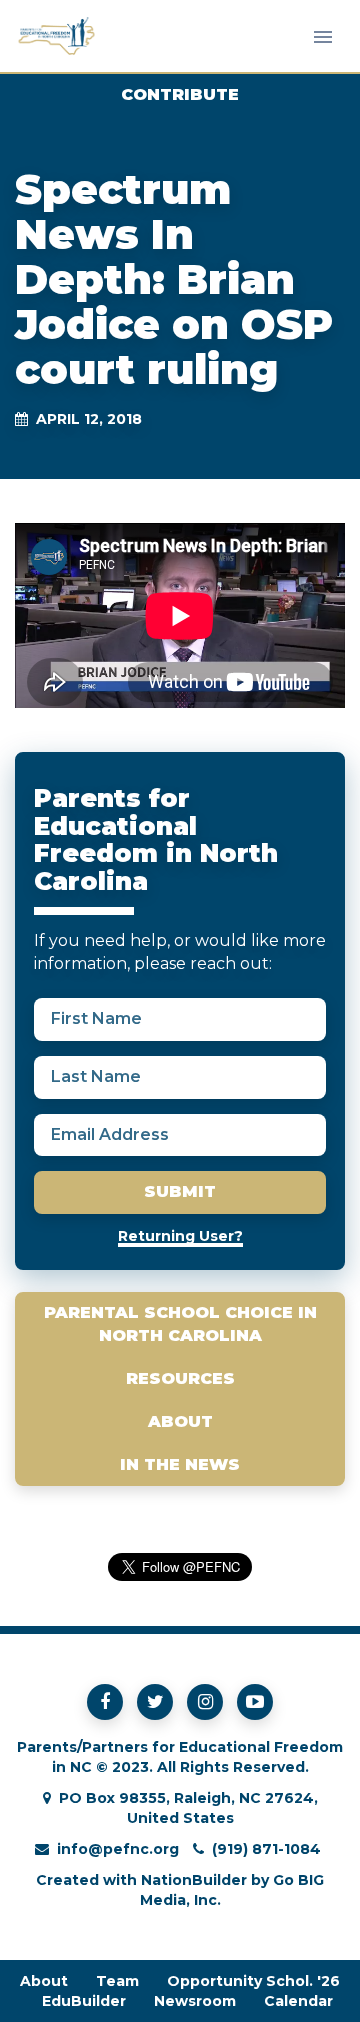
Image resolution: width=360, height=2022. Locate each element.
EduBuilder (84, 2001)
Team (117, 1981)
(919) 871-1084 (266, 1849)
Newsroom (195, 2001)
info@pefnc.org (118, 1849)
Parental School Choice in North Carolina (180, 1324)
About (180, 1421)
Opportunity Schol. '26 (253, 1981)
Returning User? (180, 1236)
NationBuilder (194, 1880)
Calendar (298, 2001)
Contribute (180, 94)
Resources (180, 1378)
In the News (180, 1464)
